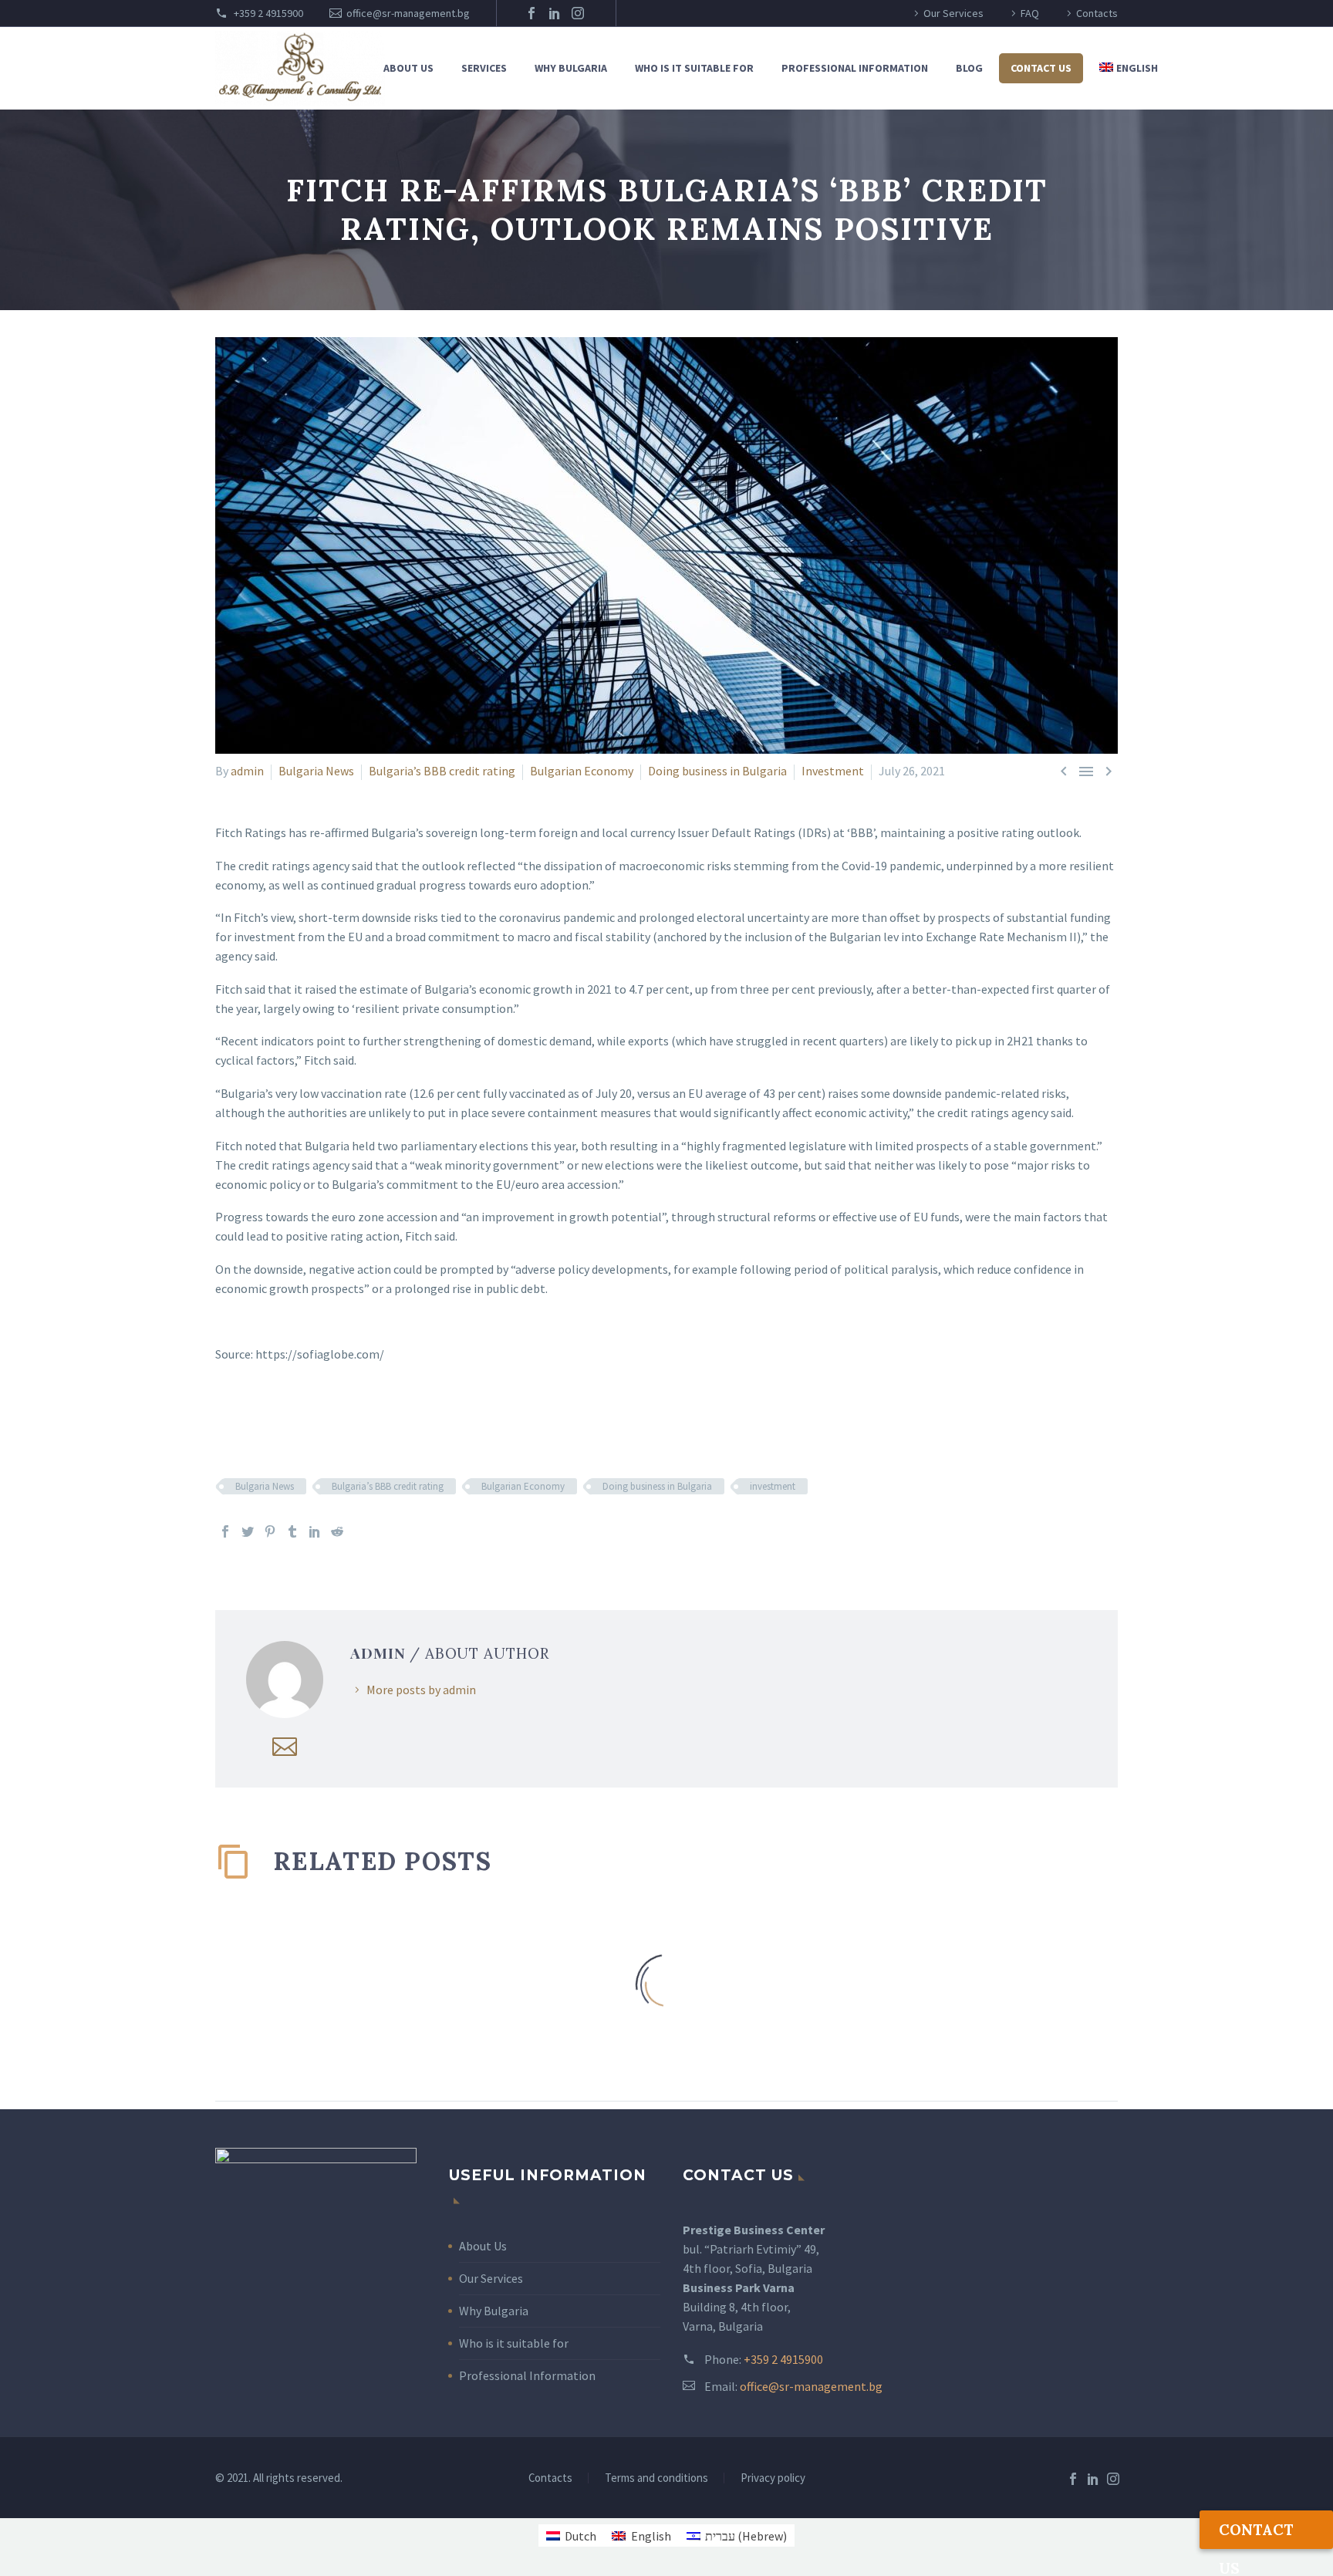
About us (408, 68)
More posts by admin (421, 1690)
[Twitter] (248, 1531)
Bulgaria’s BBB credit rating (442, 771)
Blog (969, 68)
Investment (833, 771)
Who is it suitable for (694, 68)
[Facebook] (532, 13)
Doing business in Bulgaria (717, 771)
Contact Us (1041, 68)
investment (773, 1486)
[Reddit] (337, 1531)
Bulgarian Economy (582, 771)
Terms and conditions (656, 2478)
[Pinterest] (270, 1531)
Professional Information (855, 68)
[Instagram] (578, 13)
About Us (483, 2246)
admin (247, 771)
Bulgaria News (316, 771)
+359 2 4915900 (267, 13)
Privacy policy (773, 2478)
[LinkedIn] (555, 13)
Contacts (1097, 13)
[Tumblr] (292, 1531)
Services (484, 68)
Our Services (953, 13)
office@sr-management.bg (408, 13)
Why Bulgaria (571, 68)
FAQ (1030, 13)
